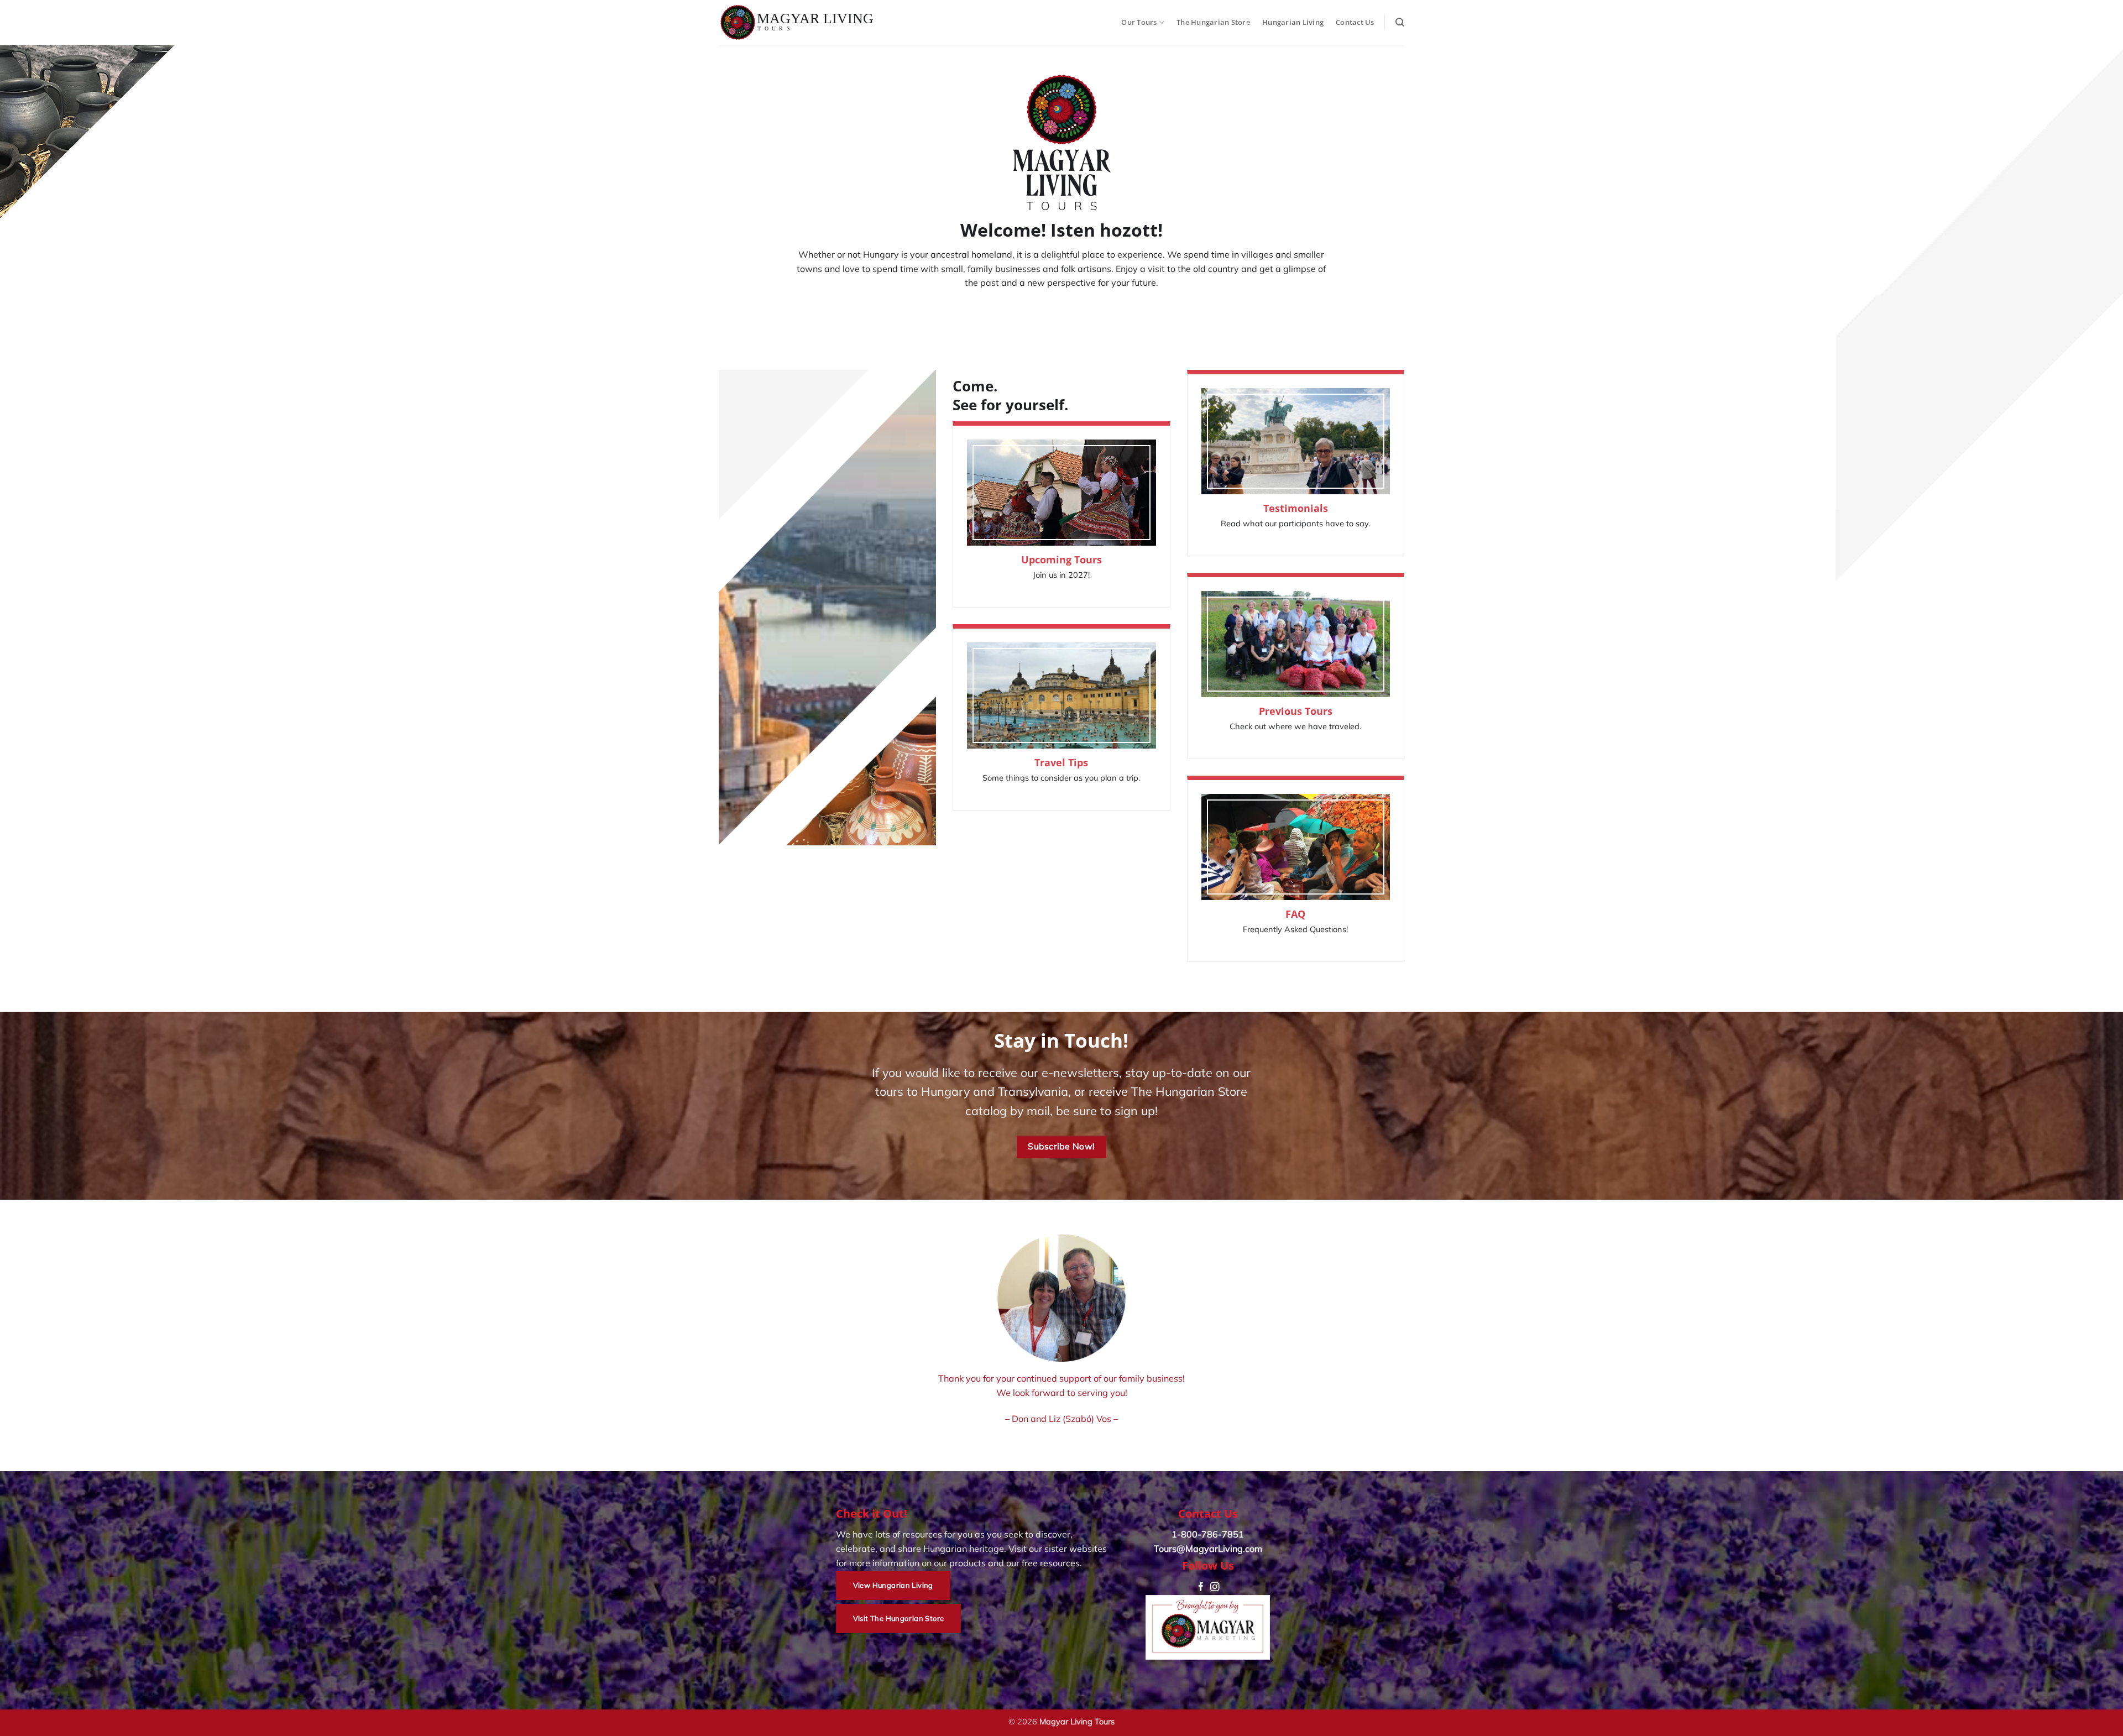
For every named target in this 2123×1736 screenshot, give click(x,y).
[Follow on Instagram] (1215, 1587)
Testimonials (1296, 508)
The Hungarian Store (1213, 22)
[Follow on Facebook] (1201, 1587)
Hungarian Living (1293, 22)
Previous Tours (1296, 711)
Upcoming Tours (1061, 560)
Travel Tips (1061, 763)
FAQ (1295, 914)
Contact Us (1355, 22)
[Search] (1400, 22)
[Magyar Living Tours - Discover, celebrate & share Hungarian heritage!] (797, 22)
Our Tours (1139, 22)
